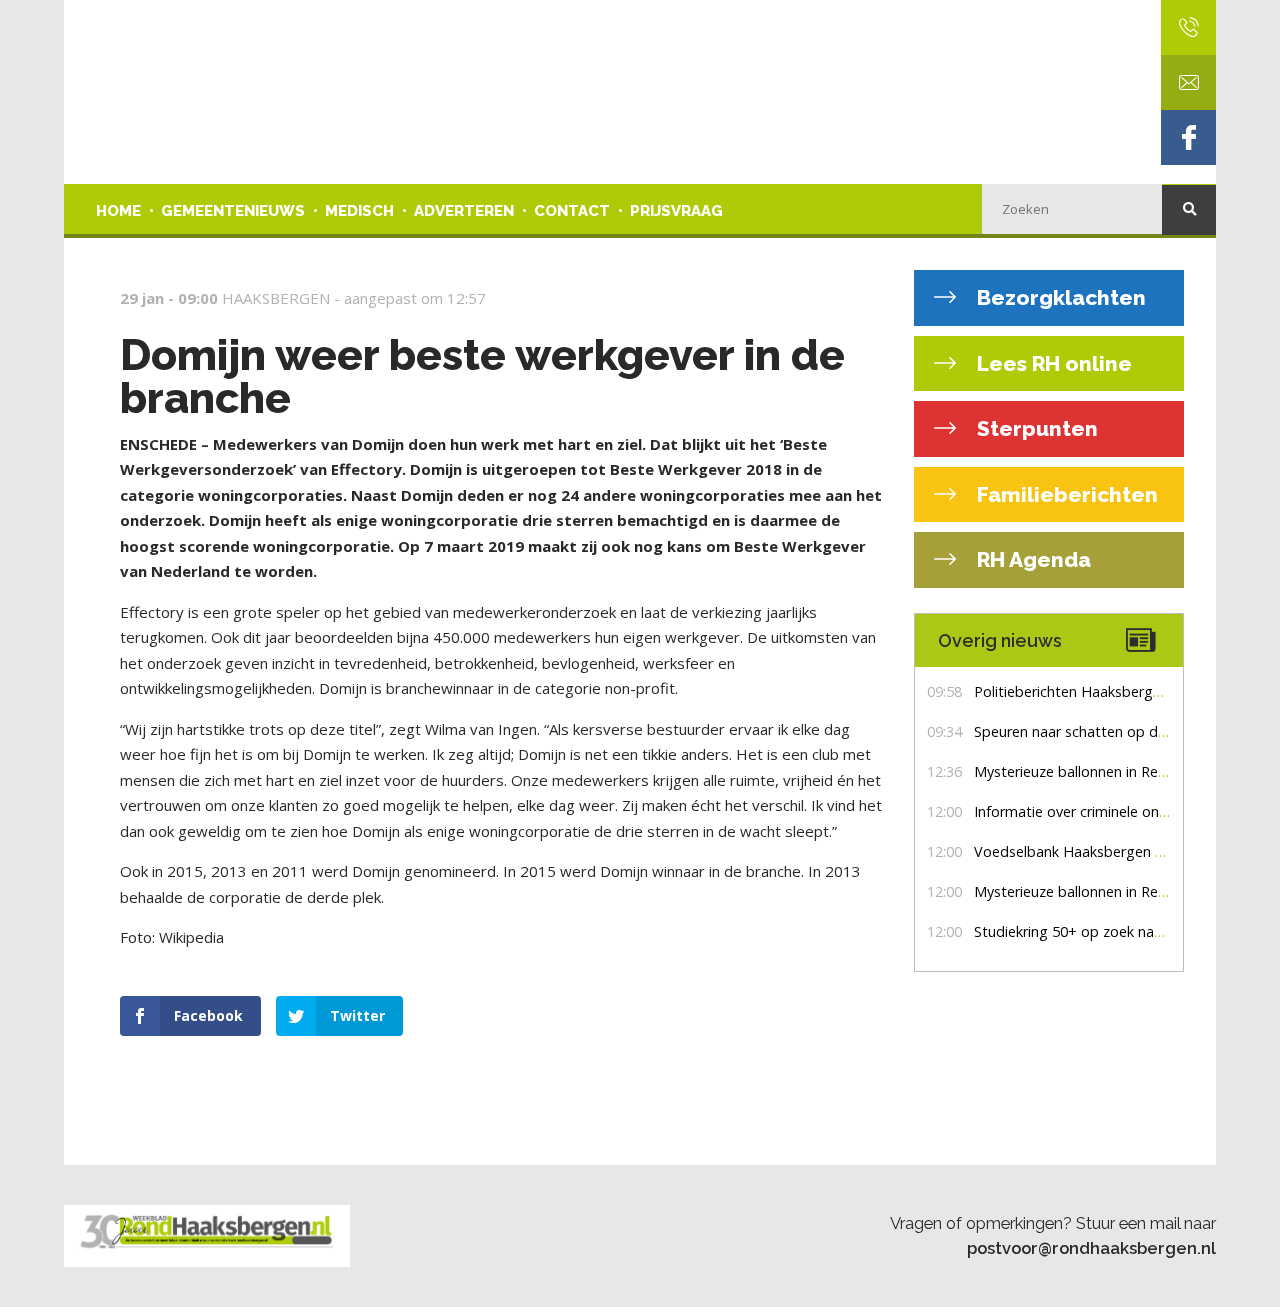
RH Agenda (1031, 559)
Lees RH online (1052, 363)
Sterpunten (1035, 428)
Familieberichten (1065, 494)
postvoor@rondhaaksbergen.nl (1091, 1248)
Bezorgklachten (1059, 297)
